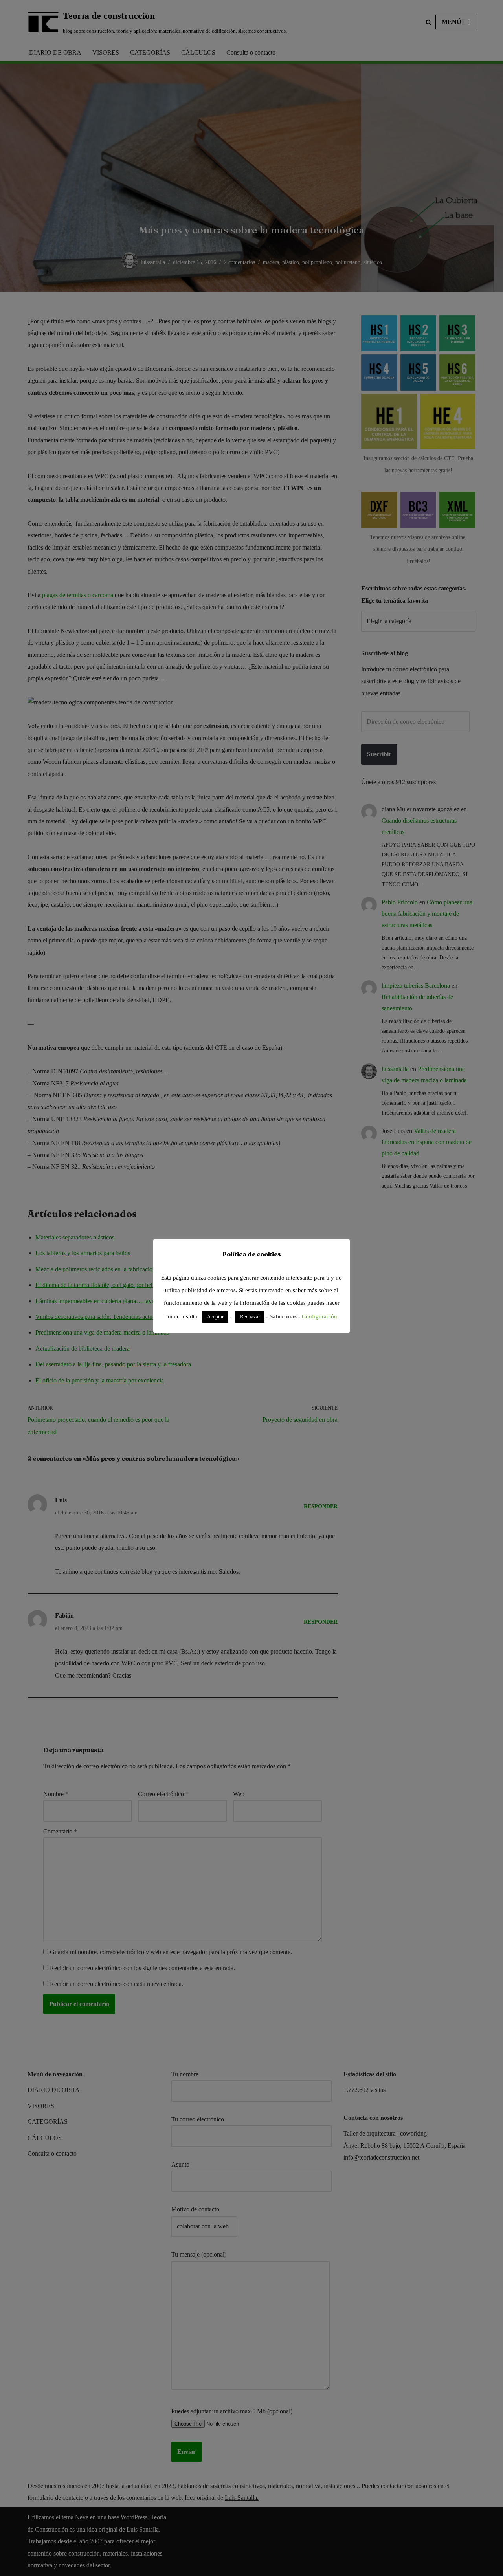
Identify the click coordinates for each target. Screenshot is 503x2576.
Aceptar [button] (215, 1317)
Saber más (283, 1316)
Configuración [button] (319, 1316)
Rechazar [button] (250, 1317)
